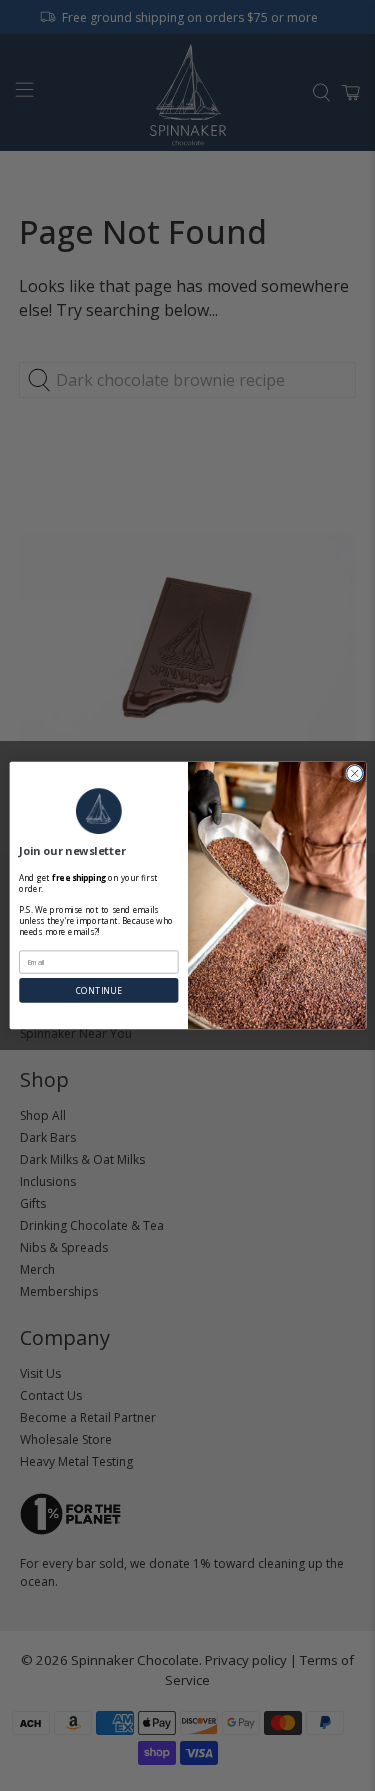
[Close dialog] (354, 773)
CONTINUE (98, 990)
